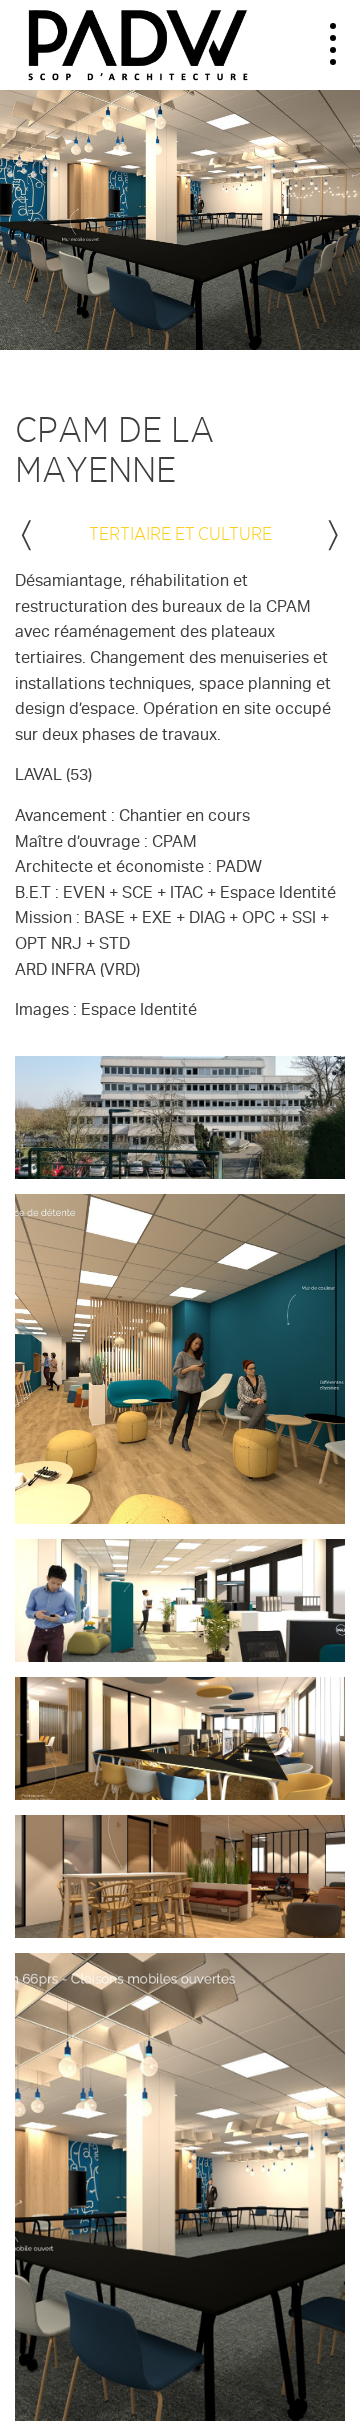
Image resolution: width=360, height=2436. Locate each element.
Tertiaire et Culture (180, 533)
